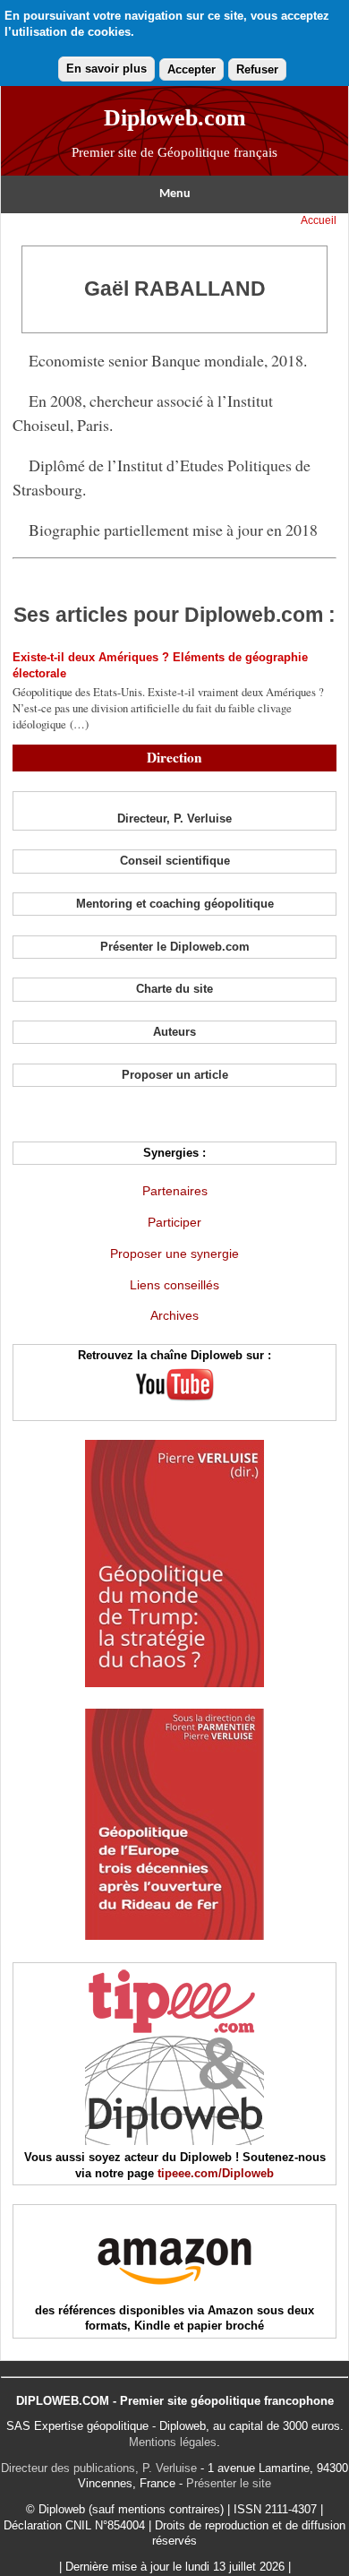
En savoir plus (106, 69)
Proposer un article (175, 1075)
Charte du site (174, 989)
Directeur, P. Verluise (174, 818)
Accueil (319, 220)
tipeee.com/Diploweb (216, 2173)
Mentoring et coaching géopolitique (175, 904)
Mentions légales (173, 2442)
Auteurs (174, 1032)
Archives (174, 1315)
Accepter (192, 69)
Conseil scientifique (175, 861)
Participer (174, 1222)
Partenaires (175, 1191)
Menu (175, 194)
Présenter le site (229, 2483)
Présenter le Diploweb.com (175, 947)
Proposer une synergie (174, 1254)
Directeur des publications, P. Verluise (99, 2468)
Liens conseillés (174, 1285)
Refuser (257, 69)
